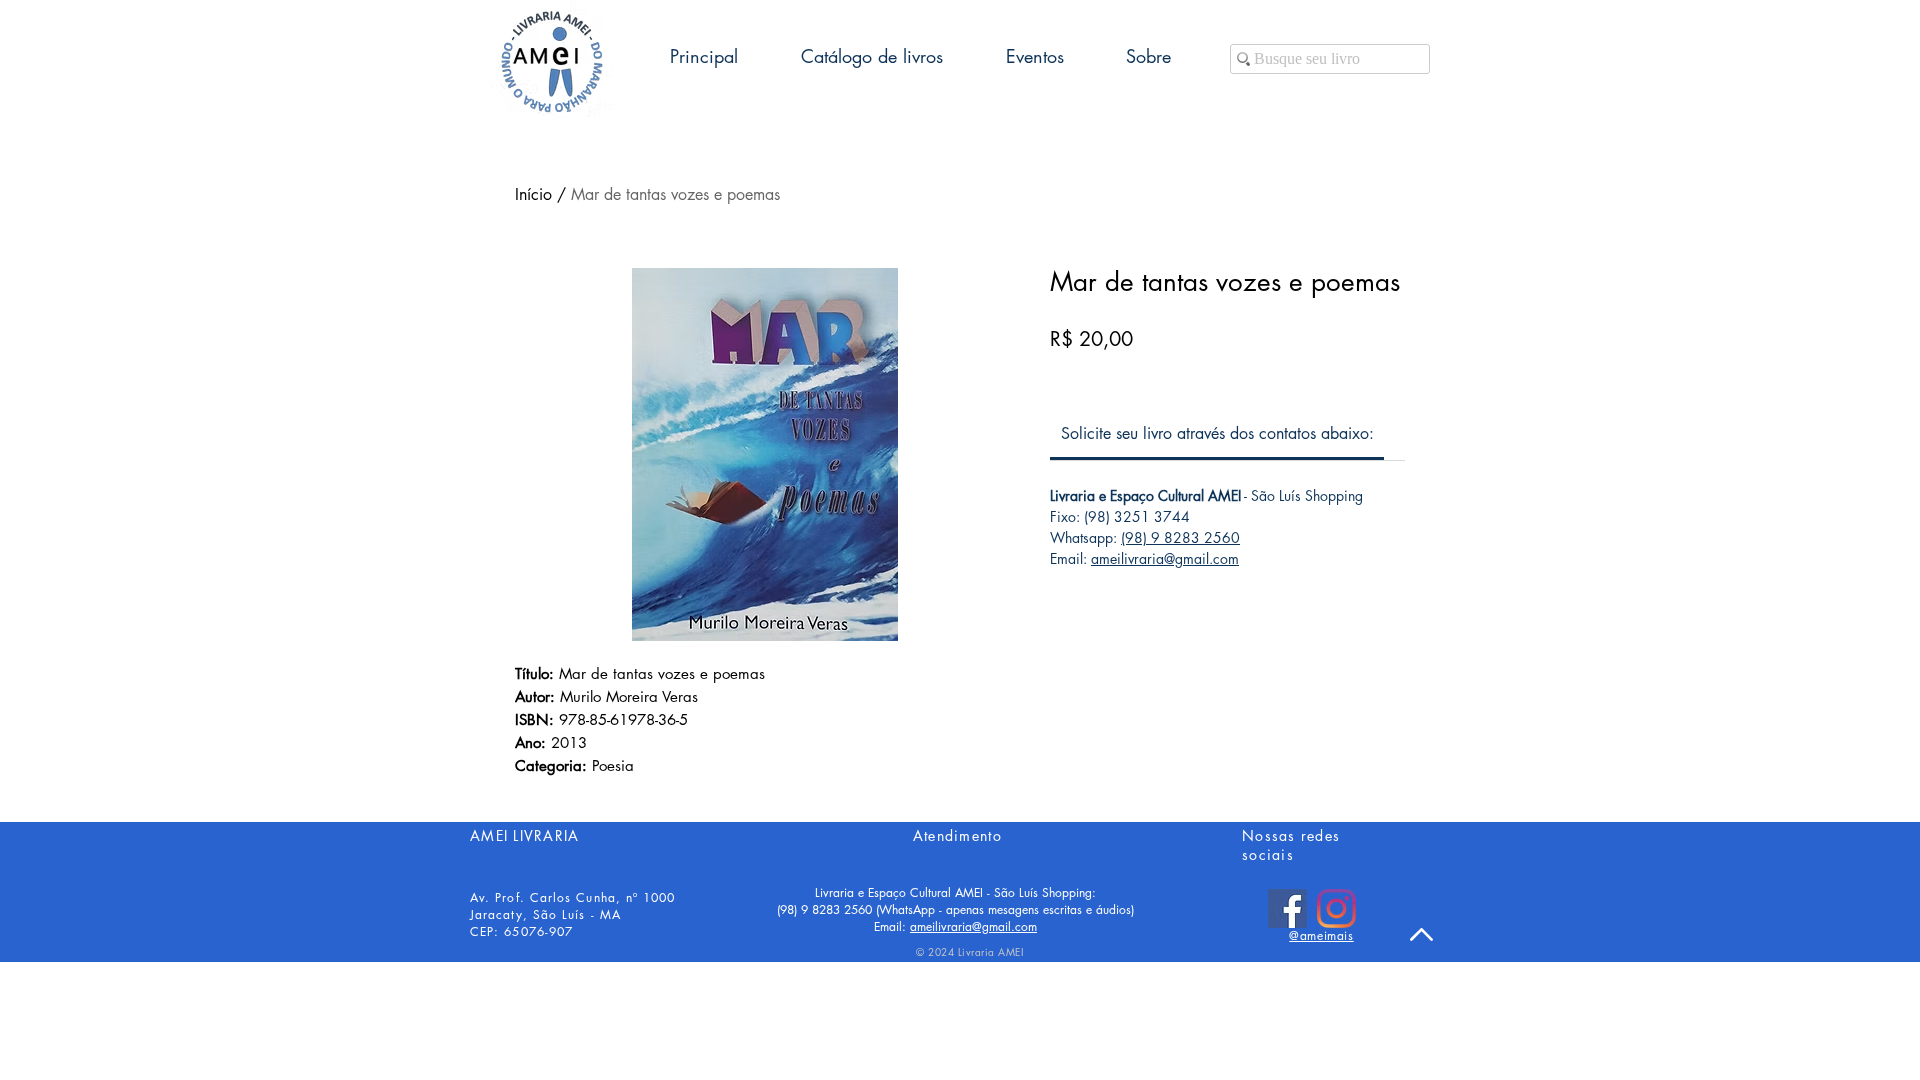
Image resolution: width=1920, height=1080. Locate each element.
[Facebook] (1287, 908)
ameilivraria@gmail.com (1165, 558)
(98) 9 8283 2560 (1180, 537)
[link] (1217, 433)
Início (533, 194)
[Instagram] (1336, 908)
